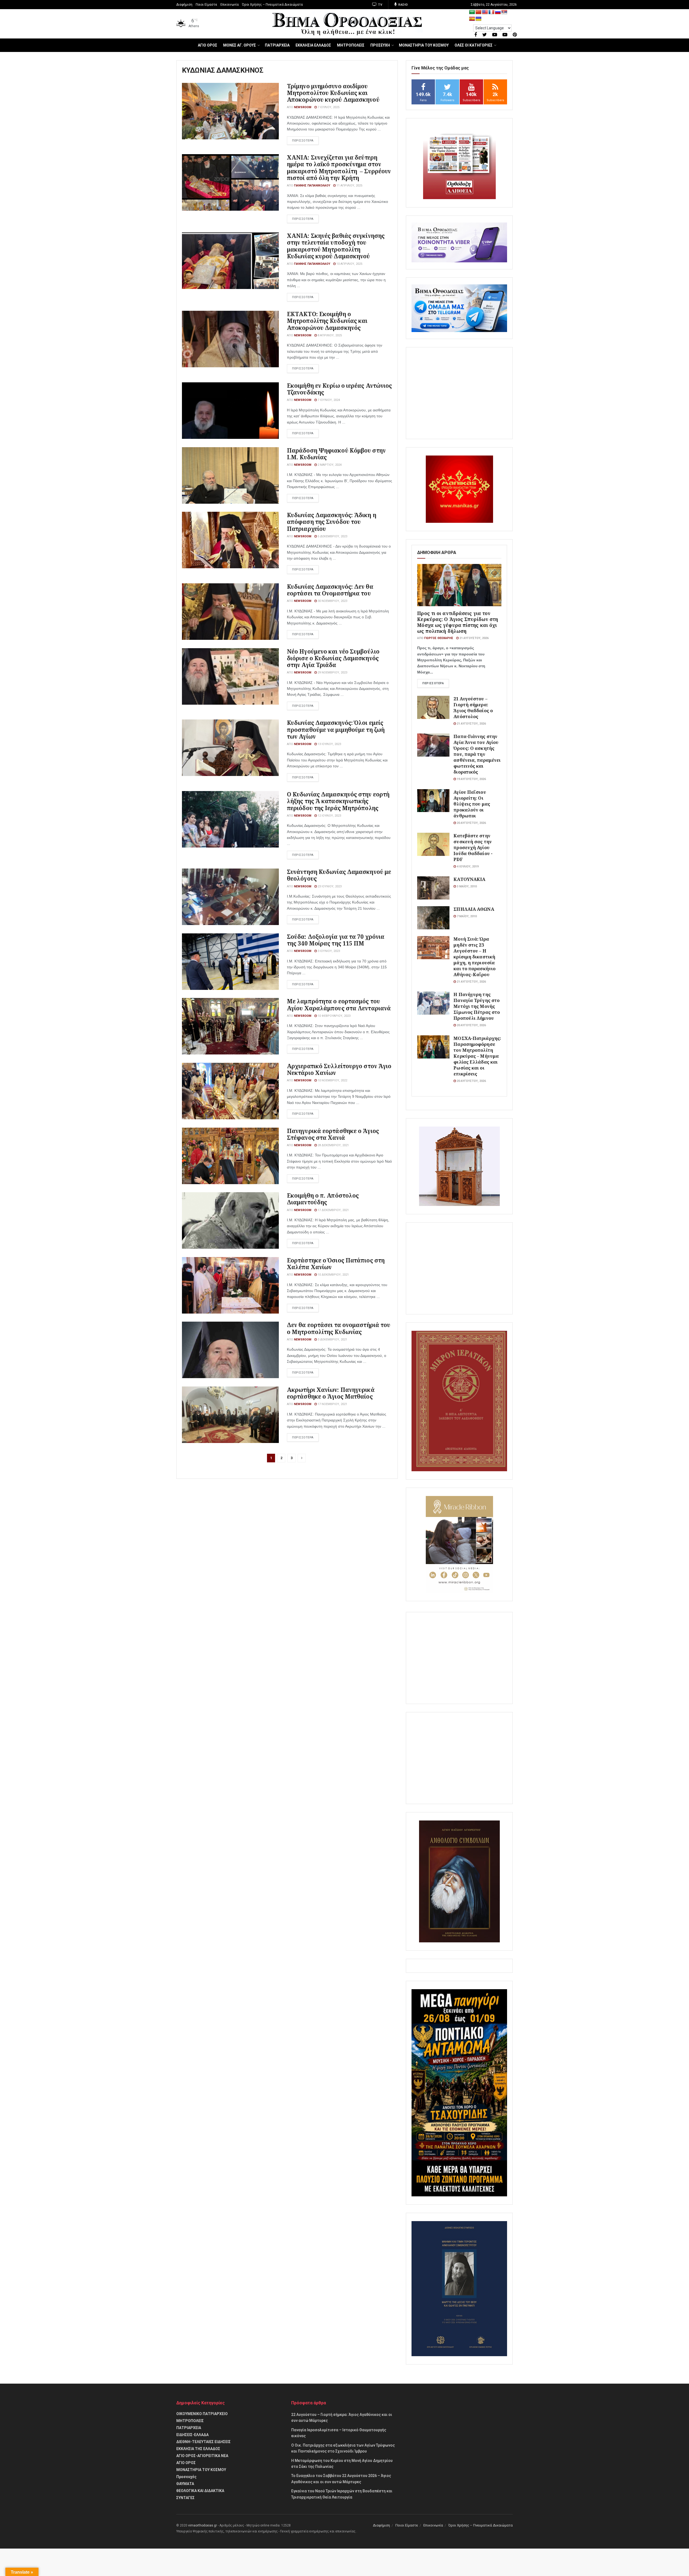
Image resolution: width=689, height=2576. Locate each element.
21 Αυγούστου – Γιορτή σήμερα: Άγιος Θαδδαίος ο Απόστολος (473, 707)
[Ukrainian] (479, 19)
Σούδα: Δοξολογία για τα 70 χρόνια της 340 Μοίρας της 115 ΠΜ (336, 940)
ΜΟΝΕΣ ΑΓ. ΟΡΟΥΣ (240, 45)
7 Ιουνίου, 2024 (328, 400)
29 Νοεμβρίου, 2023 (332, 673)
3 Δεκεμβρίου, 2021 (332, 1340)
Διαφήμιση (184, 5)
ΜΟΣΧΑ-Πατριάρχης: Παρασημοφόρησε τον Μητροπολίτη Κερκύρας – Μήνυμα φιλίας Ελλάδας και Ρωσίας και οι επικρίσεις (477, 1056)
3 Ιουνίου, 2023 (328, 951)
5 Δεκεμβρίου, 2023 (332, 536)
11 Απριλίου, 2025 (349, 186)
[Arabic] (472, 12)
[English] (485, 12)
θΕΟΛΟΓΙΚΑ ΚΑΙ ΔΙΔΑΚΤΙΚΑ (200, 2491)
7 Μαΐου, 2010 (466, 916)
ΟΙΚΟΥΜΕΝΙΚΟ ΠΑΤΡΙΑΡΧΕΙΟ (202, 2414)
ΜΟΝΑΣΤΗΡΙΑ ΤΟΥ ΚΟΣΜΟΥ (424, 45)
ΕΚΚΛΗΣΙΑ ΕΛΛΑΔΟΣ (313, 45)
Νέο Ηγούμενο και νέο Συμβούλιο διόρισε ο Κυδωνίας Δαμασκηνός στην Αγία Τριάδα (333, 658)
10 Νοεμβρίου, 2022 (332, 1080)
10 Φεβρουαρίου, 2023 (334, 1016)
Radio (403, 5)
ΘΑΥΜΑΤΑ (185, 2484)
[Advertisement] (459, 393)
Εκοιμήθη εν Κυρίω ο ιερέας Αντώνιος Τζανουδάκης (340, 389)
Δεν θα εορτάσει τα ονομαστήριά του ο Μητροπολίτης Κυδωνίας (339, 1328)
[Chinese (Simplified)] (479, 12)
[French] (491, 12)
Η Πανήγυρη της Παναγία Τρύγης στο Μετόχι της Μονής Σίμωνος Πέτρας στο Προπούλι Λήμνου (477, 1006)
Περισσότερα (433, 683)
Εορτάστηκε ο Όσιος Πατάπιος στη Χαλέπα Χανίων (336, 1264)
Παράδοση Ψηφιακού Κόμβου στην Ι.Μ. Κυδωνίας (336, 454)
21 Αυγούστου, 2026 (474, 638)
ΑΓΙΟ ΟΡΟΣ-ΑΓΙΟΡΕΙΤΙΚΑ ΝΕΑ (202, 2456)
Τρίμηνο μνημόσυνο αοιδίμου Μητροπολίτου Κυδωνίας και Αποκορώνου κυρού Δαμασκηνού (333, 93)
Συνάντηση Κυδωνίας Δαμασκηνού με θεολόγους (339, 875)
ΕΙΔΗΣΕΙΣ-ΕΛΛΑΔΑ (192, 2435)
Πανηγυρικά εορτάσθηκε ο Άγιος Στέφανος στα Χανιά (333, 1134)
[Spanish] (472, 19)
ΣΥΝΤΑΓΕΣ (185, 2498)
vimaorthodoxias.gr (203, 2525)
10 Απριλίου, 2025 (349, 264)
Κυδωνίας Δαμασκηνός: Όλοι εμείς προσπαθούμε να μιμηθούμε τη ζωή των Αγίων (336, 729)
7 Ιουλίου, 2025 (328, 107)
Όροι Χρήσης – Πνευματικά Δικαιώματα (272, 5)
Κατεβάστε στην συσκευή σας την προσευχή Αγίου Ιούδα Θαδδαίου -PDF (473, 847)
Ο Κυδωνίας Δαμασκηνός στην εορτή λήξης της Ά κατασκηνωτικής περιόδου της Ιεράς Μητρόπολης (338, 801)
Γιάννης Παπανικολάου (312, 186)
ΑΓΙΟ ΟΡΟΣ (208, 45)
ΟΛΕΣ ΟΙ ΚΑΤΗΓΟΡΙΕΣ (474, 45)
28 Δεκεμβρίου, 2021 (333, 1145)
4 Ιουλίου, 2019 (467, 867)
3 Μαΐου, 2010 (466, 886)
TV (380, 5)
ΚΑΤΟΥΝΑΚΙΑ (469, 879)
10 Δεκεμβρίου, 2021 (333, 1275)
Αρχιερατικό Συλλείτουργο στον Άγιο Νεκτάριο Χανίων (339, 1069)
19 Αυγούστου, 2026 (471, 779)
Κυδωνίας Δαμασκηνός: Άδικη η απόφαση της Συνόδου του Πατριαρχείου (332, 522)
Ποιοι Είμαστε (206, 5)
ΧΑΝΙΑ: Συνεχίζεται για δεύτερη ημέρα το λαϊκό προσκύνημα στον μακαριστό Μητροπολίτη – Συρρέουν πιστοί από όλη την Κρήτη (339, 168)
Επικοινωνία (230, 5)
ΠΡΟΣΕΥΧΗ (380, 45)
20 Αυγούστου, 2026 (471, 823)
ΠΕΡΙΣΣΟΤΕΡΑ (303, 141)
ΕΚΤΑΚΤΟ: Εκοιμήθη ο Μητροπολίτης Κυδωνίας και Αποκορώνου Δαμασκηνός (327, 321)
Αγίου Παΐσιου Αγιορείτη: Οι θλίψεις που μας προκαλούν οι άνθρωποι (472, 804)
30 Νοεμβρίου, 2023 (332, 601)
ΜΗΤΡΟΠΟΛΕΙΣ (351, 45)
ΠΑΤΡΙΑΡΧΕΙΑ (277, 45)
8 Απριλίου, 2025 (329, 335)
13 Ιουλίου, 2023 (329, 744)
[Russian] (498, 12)
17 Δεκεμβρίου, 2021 (333, 1210)
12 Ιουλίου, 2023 (329, 816)
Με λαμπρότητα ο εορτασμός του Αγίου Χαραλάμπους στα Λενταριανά (339, 1005)
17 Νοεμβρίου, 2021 (332, 1404)
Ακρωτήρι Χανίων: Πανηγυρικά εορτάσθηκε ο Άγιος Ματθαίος (331, 1393)
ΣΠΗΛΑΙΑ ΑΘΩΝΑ (474, 909)
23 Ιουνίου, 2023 (329, 886)
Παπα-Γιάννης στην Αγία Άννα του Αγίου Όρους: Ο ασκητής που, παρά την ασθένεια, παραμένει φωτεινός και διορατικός (477, 754)
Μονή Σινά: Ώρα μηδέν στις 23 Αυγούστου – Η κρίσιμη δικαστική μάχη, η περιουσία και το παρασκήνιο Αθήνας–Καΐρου (474, 957)
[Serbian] (504, 12)
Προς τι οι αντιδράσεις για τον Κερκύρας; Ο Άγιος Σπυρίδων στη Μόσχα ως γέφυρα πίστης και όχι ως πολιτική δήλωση (458, 622)
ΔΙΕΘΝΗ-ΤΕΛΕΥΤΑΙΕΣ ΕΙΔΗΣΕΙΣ (203, 2442)
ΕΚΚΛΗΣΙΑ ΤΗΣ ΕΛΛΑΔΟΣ (198, 2449)
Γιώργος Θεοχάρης (439, 638)
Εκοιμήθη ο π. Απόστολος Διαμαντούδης (323, 1199)
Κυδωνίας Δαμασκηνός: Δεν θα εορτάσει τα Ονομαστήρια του (330, 590)
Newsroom (303, 107)
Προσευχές (186, 2477)
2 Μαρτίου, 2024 (329, 465)
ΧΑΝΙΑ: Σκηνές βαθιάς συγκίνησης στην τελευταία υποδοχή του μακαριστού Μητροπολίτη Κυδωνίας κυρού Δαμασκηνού (336, 246)
